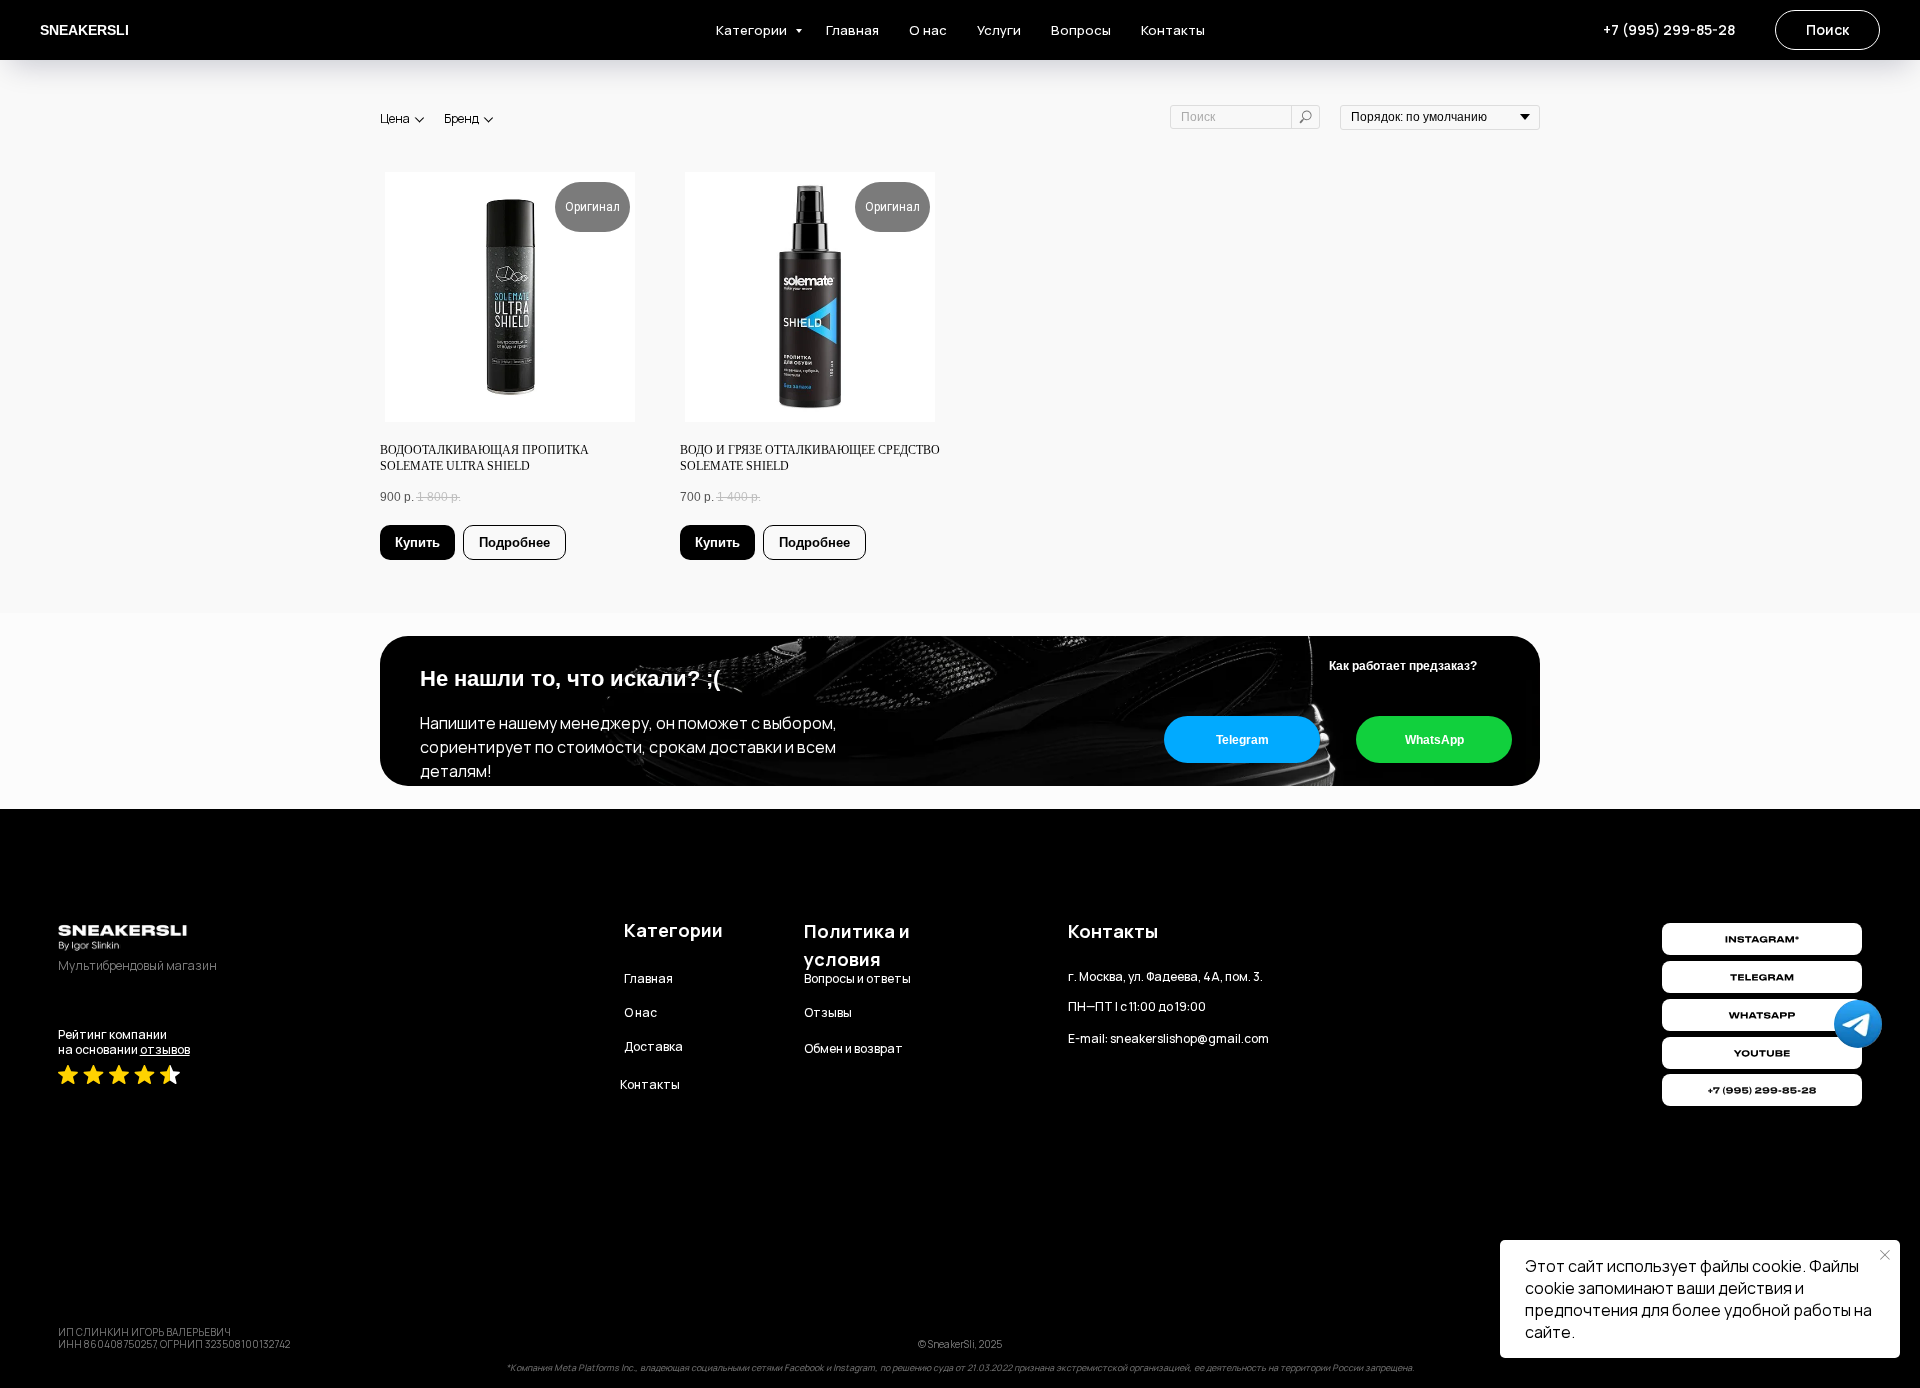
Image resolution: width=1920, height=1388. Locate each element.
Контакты (1173, 30)
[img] (1762, 1053)
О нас (928, 30)
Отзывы (828, 1012)
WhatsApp (1434, 740)
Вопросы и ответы (857, 978)
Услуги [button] (999, 30)
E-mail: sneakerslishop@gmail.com (1168, 1038)
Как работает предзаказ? (1403, 666)
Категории (753, 30)
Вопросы (1081, 30)
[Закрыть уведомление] (1885, 1255)
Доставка (653, 1046)
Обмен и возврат (853, 1048)
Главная (852, 30)
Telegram (1242, 740)
